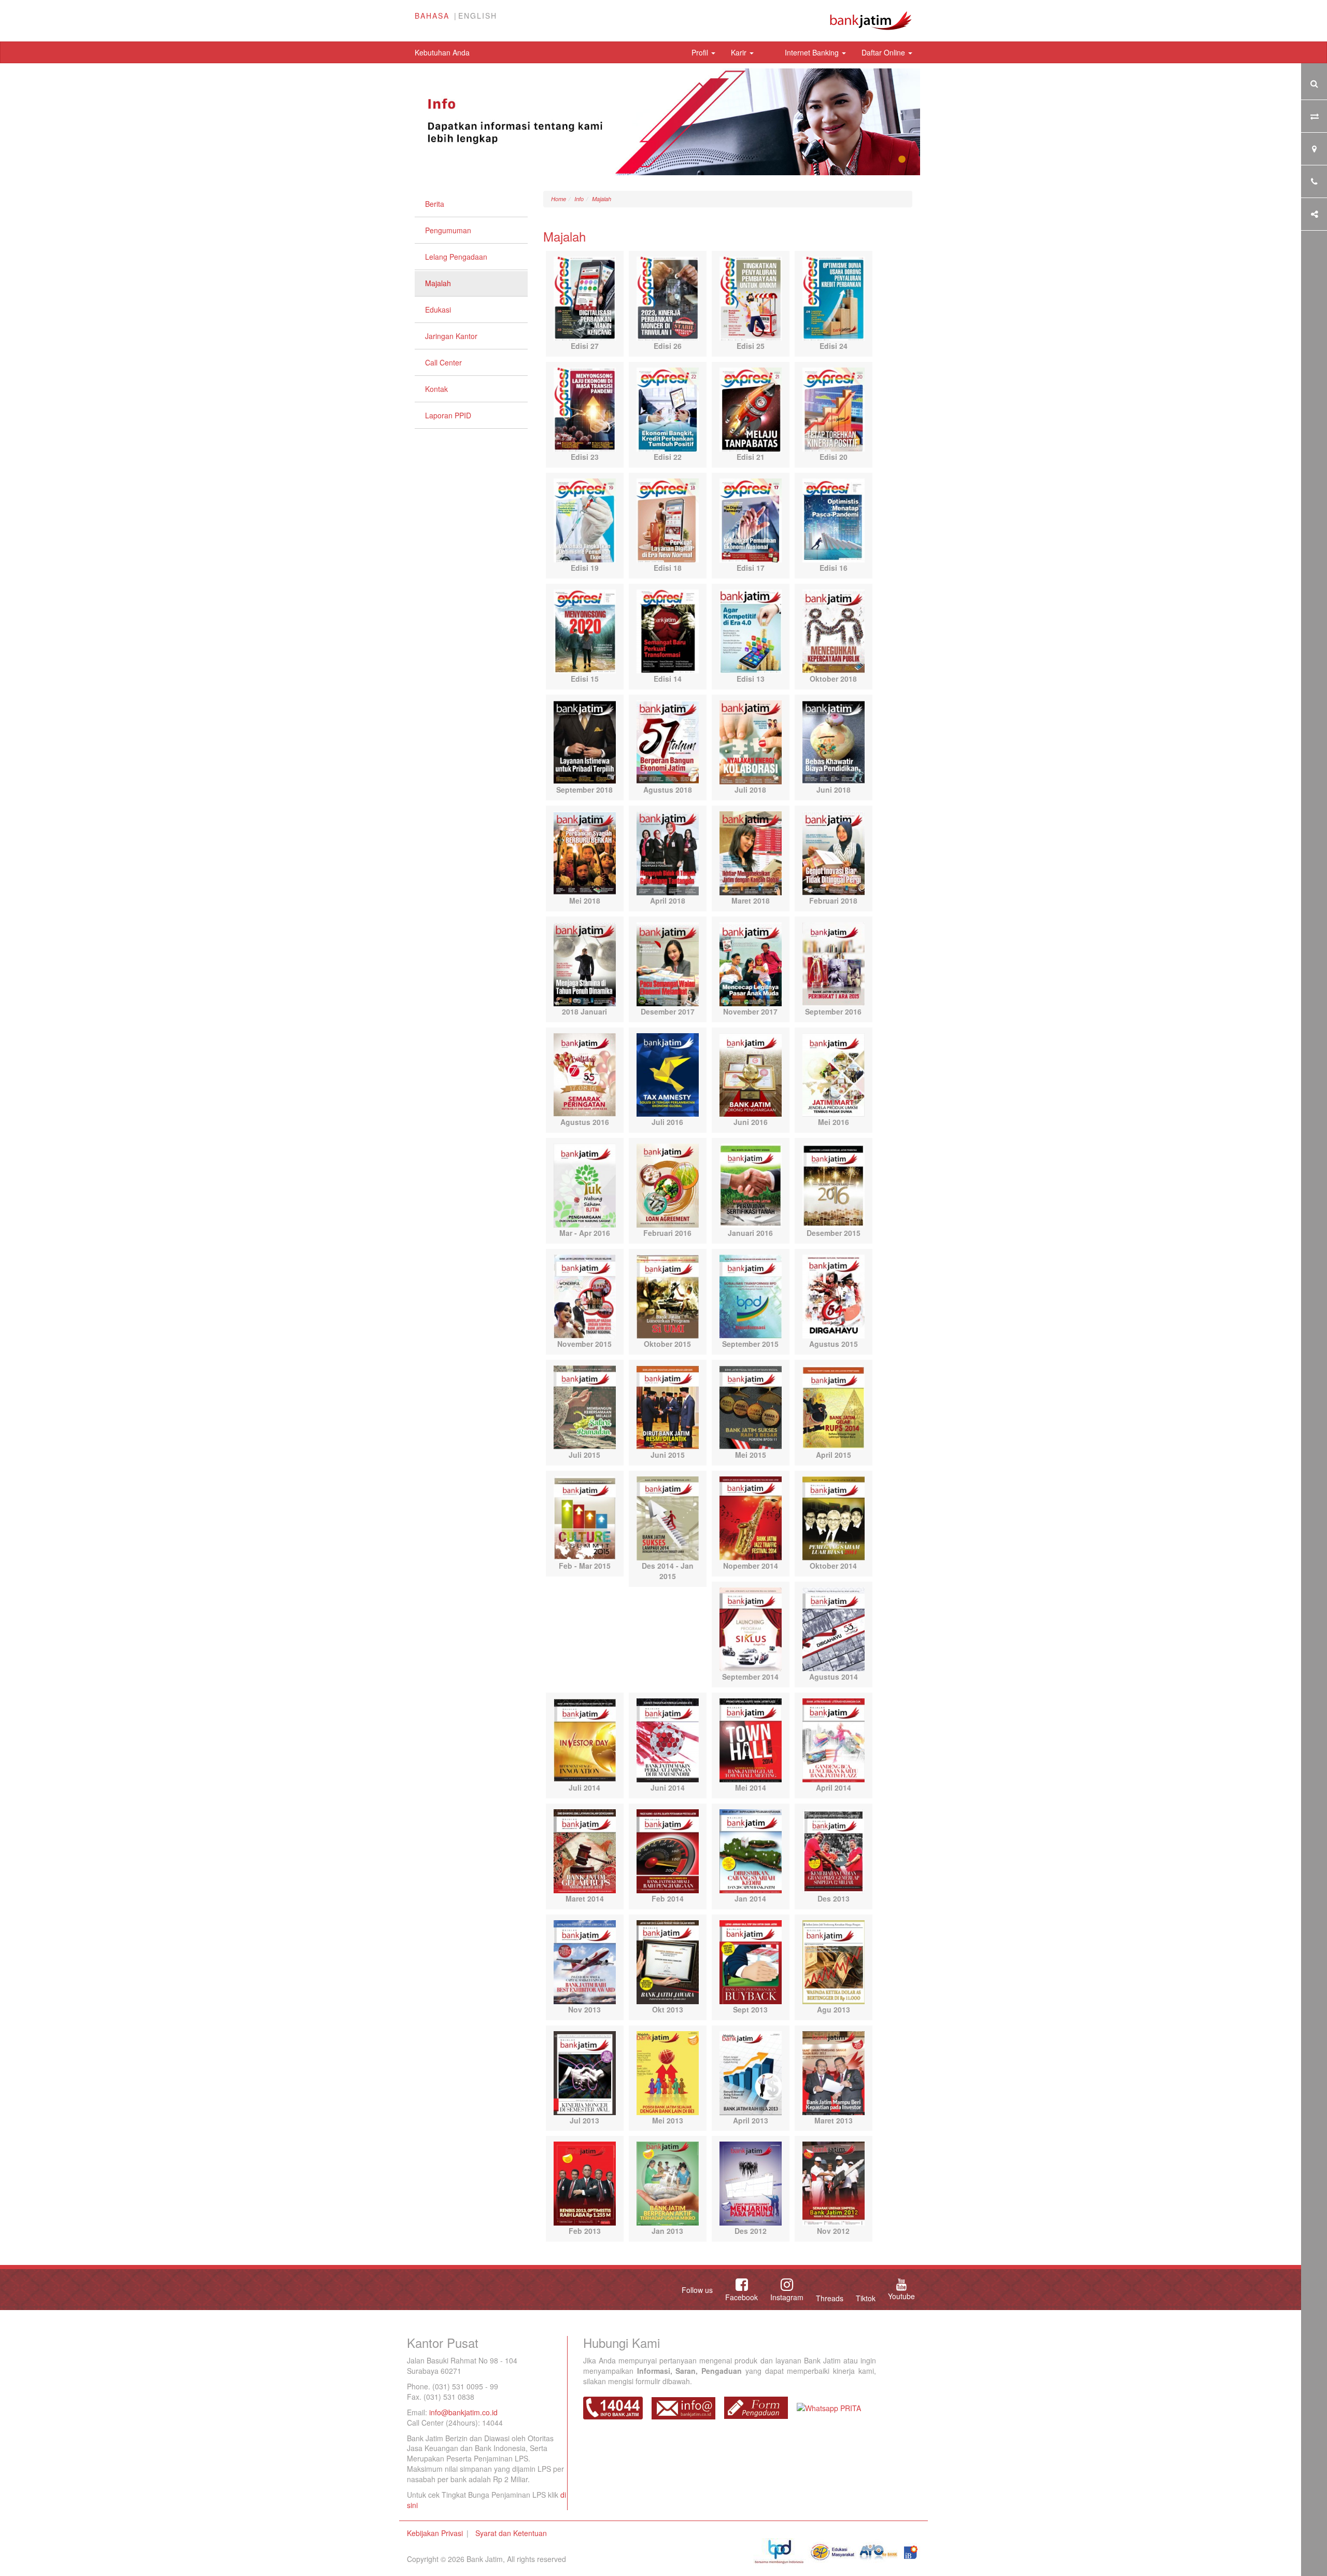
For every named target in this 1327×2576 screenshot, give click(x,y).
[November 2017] (751, 963)
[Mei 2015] (751, 1406)
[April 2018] (668, 852)
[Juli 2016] (668, 1074)
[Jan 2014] (751, 1850)
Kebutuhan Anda (442, 52)
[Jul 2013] (585, 2072)
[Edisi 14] (668, 630)
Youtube (901, 2296)
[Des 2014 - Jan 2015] (668, 1517)
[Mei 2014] (751, 1739)
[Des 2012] (751, 2183)
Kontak (436, 389)
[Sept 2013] (751, 1961)
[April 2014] (834, 1739)
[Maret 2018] (751, 852)
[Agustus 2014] (834, 1628)
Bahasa (432, 16)
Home (559, 199)
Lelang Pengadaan (456, 257)
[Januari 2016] (751, 1185)
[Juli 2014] (585, 1739)
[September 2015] (751, 1296)
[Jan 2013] (668, 2183)
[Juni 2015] (668, 1406)
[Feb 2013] (585, 2183)
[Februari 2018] (834, 852)
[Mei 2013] (668, 2072)
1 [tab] (902, 160)
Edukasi (438, 309)
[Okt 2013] (668, 1961)
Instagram (787, 2297)
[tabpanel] (663, 122)
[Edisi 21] (751, 409)
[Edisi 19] (585, 519)
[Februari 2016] (668, 1185)
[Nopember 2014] (751, 1517)
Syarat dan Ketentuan (511, 2533)
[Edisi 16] (834, 519)
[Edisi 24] (834, 298)
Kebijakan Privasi (435, 2533)
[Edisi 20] (834, 409)
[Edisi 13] (751, 630)
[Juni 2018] (834, 741)
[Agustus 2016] (585, 1074)
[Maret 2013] (834, 2072)
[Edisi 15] (585, 630)
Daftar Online (884, 52)
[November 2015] (585, 1296)
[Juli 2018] (751, 741)
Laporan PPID (448, 415)
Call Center (443, 362)
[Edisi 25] (751, 298)
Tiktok (866, 2298)
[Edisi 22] (668, 409)
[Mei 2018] (585, 852)
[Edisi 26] (668, 298)
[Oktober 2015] (668, 1296)
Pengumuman (448, 230)
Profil (701, 52)
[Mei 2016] (834, 1074)
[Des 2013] (834, 1850)
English (478, 16)
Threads (830, 2298)
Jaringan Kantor (451, 336)
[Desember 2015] (834, 1185)
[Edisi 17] (751, 519)
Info (579, 199)
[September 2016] (834, 963)
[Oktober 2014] (834, 1517)
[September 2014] (751, 1628)
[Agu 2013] (834, 1961)
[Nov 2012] (834, 2183)
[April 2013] (751, 2072)
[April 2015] (834, 1406)
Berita (435, 204)
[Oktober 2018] (834, 630)
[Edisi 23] (585, 409)
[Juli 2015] (585, 1406)
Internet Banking (813, 52)
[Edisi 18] (668, 519)
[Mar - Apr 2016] (585, 1185)
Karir (740, 52)
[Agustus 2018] (668, 741)
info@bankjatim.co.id (463, 2412)
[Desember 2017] (668, 963)
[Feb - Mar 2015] (585, 1517)
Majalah (438, 283)
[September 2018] (585, 741)
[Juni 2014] (668, 1739)
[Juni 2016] (751, 1074)
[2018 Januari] (585, 963)
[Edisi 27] (585, 298)
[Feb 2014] (668, 1850)
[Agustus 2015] (834, 1296)
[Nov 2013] (585, 1961)
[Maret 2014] (585, 1850)
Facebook (742, 2297)
